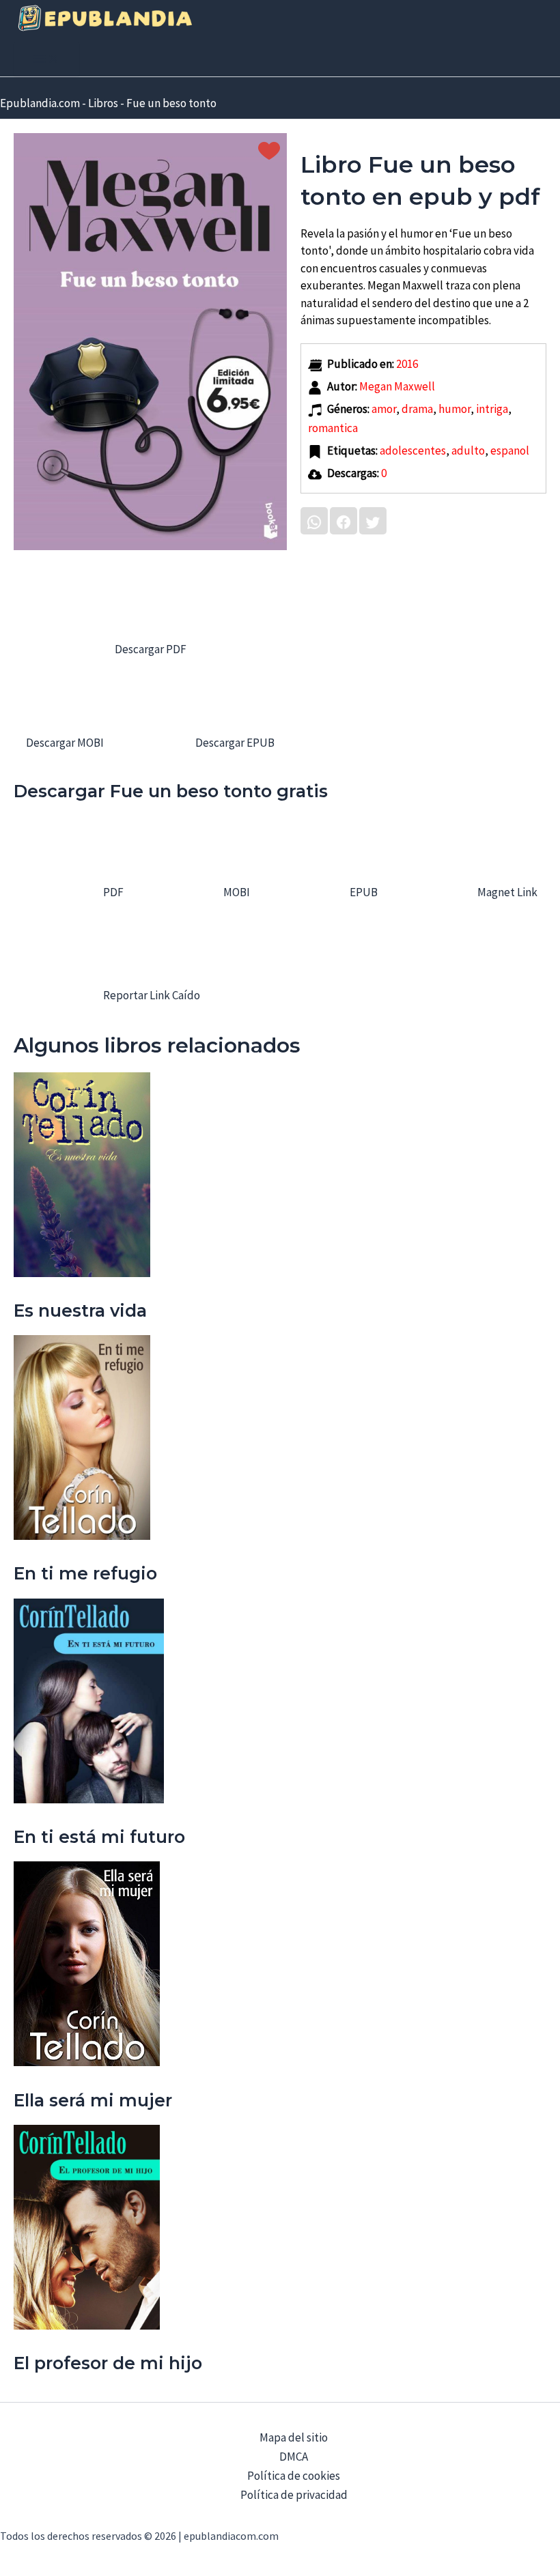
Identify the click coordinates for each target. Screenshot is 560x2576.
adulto (468, 450)
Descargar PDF (151, 649)
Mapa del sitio (294, 2437)
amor (384, 409)
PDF (112, 892)
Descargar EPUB (234, 743)
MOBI (236, 892)
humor (454, 409)
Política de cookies (294, 2476)
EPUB (363, 892)
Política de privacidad (294, 2495)
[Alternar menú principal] (46, 59)
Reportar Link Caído (151, 995)
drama (417, 409)
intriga (492, 409)
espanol (510, 450)
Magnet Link (506, 892)
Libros (103, 103)
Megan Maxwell (397, 386)
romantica (333, 428)
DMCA (294, 2457)
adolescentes (413, 450)
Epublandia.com (40, 103)
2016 (407, 364)
